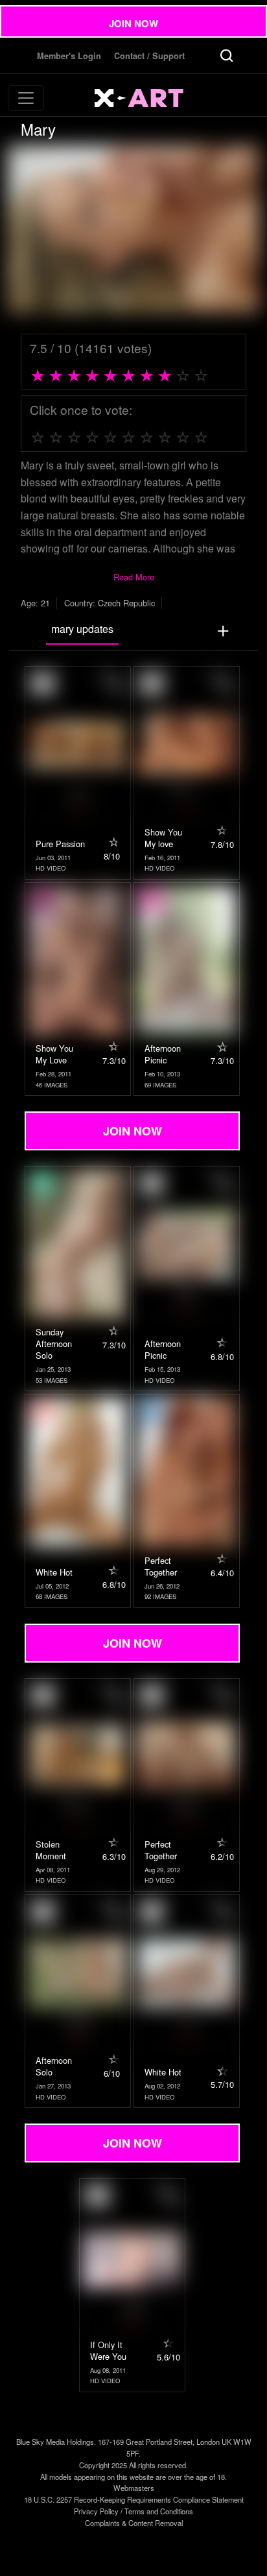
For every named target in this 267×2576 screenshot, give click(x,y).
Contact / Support (149, 56)
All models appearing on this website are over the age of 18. (133, 2477)
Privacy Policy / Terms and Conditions (133, 2511)
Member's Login (69, 56)
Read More (134, 577)
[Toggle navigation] (26, 98)
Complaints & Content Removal (134, 2523)
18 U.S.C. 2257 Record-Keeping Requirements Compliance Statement (134, 2499)
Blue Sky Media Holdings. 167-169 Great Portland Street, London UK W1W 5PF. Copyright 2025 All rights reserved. (134, 2453)
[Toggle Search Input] (227, 56)
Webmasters (134, 2488)
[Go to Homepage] (144, 98)
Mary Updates (82, 629)
